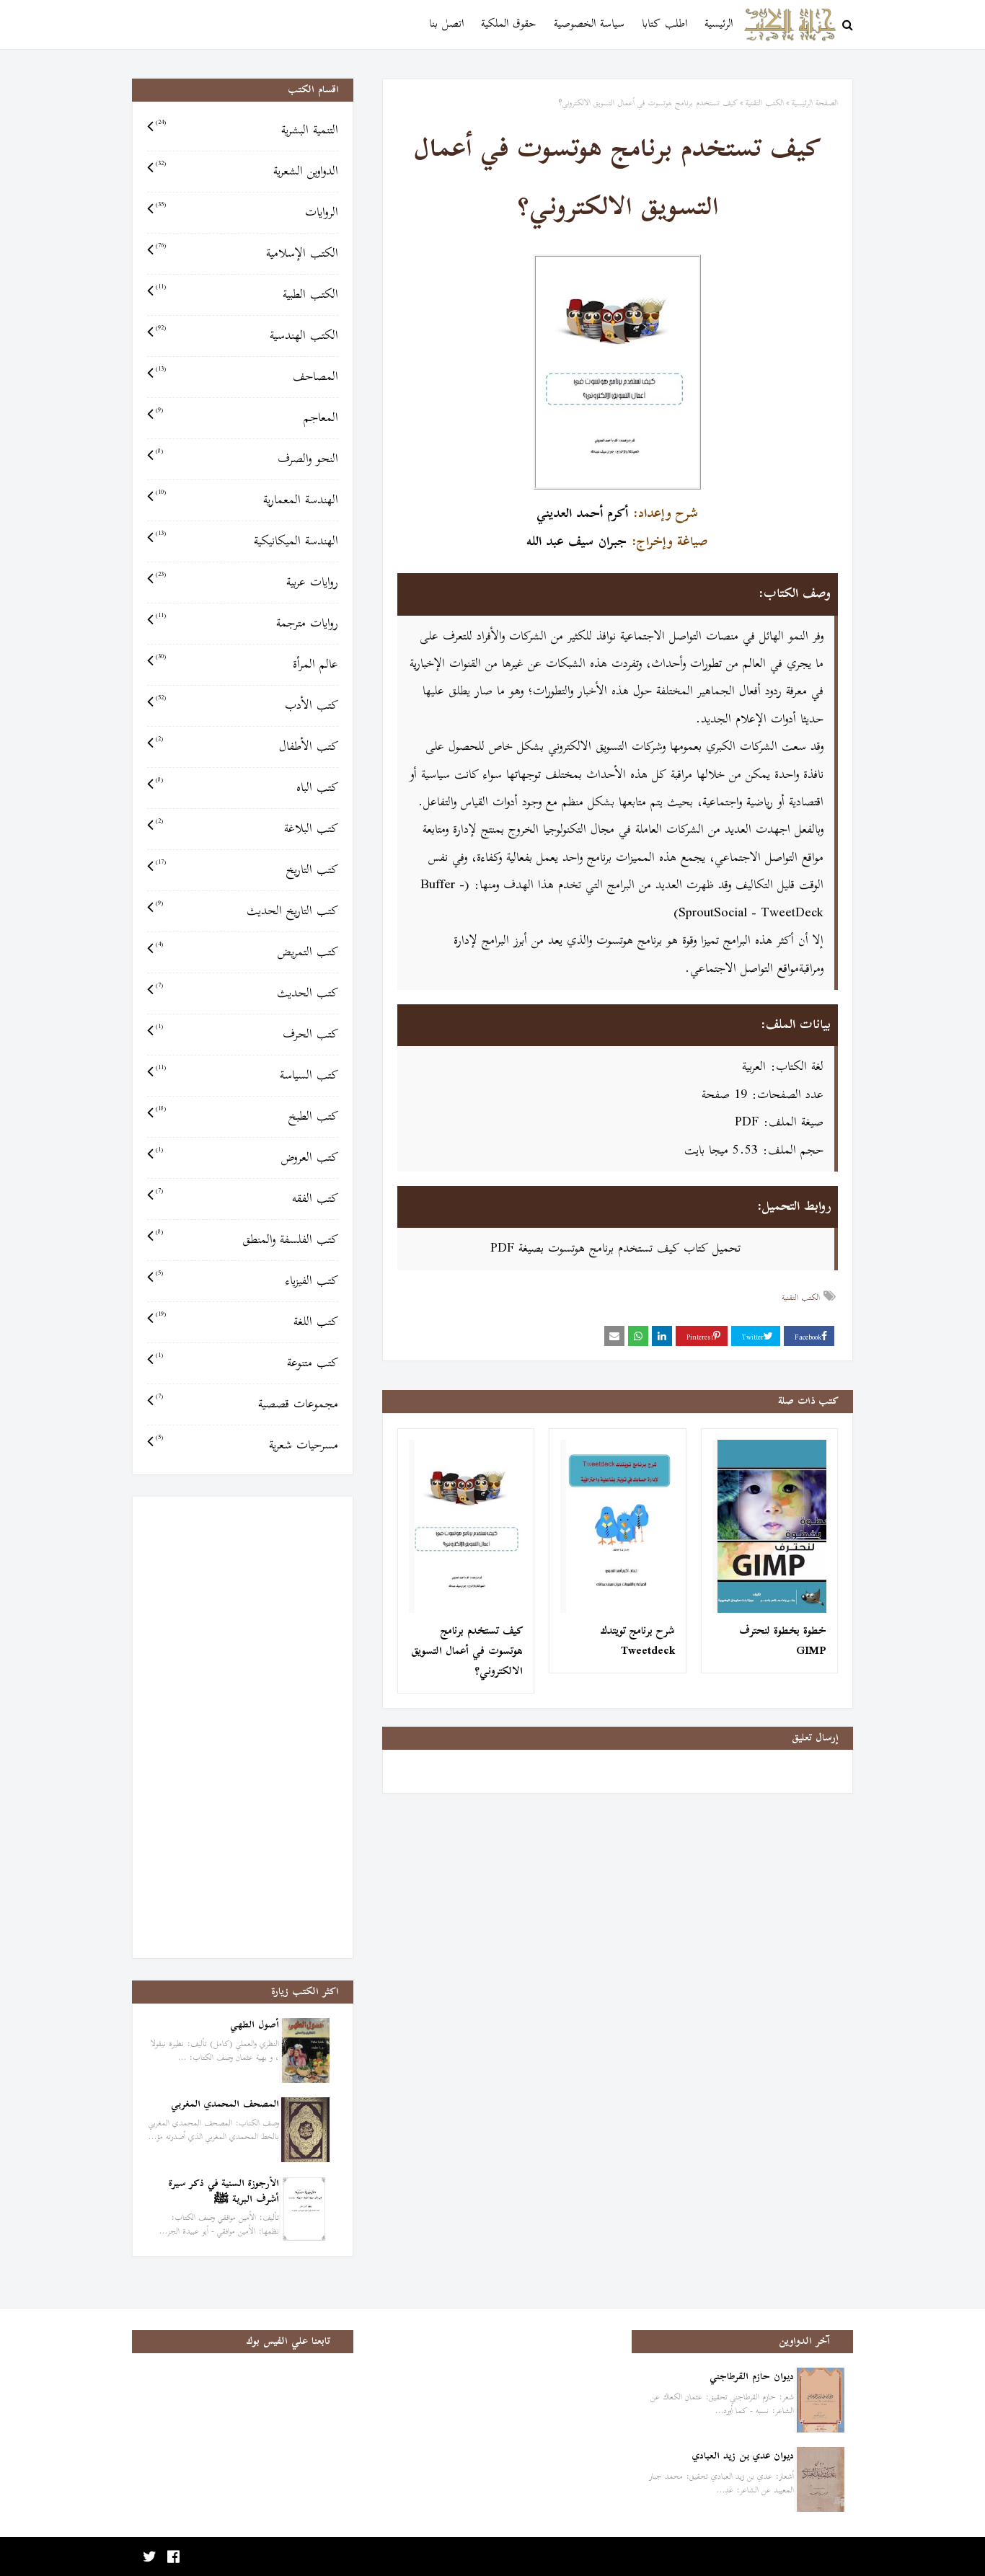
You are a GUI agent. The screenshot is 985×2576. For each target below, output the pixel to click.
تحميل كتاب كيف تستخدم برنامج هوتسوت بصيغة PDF (615, 1249)
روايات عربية (247, 583)
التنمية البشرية (247, 130)
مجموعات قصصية (247, 1404)
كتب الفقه (247, 1199)
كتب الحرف (247, 1035)
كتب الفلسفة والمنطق (247, 1240)
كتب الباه (247, 788)
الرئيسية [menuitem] (719, 24)
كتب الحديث (247, 993)
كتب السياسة (247, 1076)
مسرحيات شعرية (247, 1446)
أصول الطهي (255, 2026)
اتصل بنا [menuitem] (446, 24)
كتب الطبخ (247, 1117)
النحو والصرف (247, 459)
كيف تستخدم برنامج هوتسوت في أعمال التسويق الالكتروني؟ (467, 1652)
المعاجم (247, 418)
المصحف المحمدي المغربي (225, 2105)
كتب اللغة (247, 1322)
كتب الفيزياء (247, 1281)
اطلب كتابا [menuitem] (664, 24)
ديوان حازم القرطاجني (752, 2377)
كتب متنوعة (247, 1363)
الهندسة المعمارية (247, 500)
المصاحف (247, 377)
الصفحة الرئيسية (815, 103)
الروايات (247, 213)
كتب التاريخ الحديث (247, 911)
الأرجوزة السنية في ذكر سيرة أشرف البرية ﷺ (224, 2192)
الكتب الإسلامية (247, 254)
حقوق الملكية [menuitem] (509, 24)
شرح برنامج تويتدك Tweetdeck (637, 1642)
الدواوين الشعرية (247, 172)
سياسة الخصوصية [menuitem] (589, 24)
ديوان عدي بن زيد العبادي (743, 2457)
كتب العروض (247, 1158)
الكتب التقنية (765, 103)
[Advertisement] (243, 1727)
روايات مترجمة (247, 624)
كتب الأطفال (247, 747)
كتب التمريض (247, 952)
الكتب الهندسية (247, 336)
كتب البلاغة (247, 829)
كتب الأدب (247, 706)
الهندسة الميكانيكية (247, 541)
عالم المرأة (247, 665)
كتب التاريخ (247, 870)
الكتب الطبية (247, 295)
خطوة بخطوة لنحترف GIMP (783, 1642)
